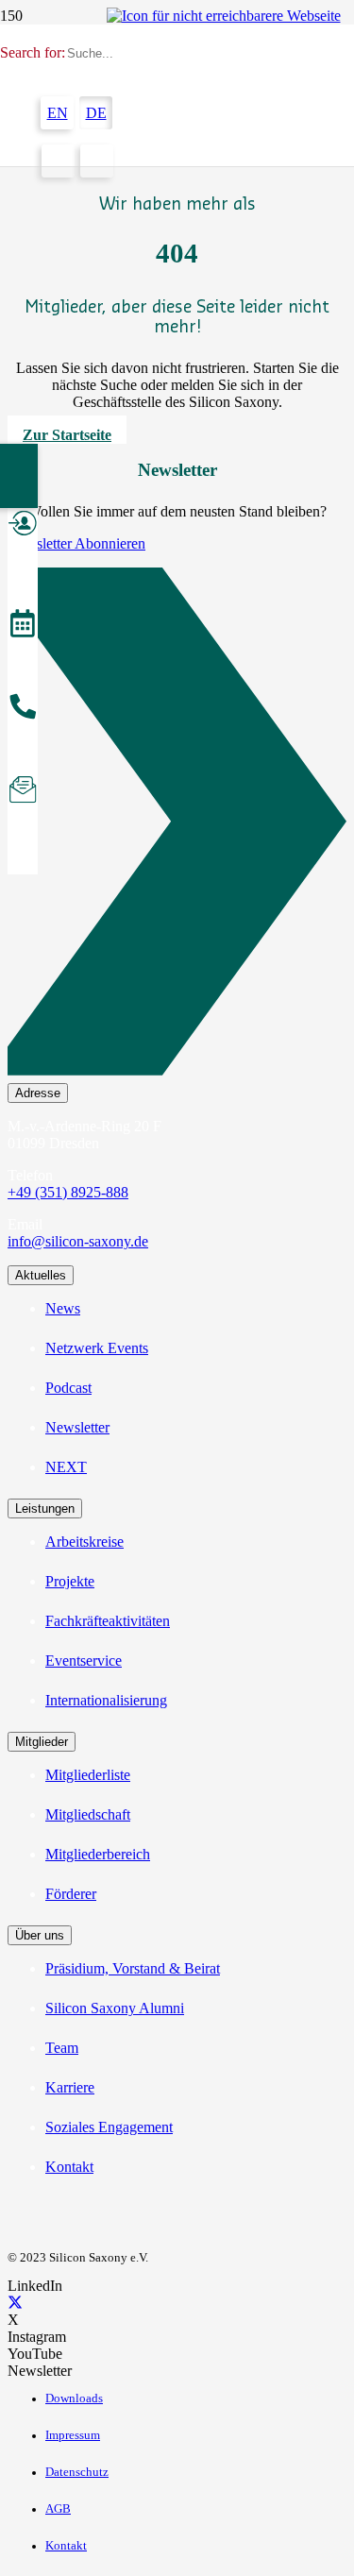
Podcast (68, 1388)
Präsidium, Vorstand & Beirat (133, 1968)
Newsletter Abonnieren (76, 543)
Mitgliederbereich (98, 1854)
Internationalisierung (106, 1700)
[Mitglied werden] (23, 526)
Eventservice (84, 1661)
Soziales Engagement (109, 2127)
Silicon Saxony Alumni (115, 2008)
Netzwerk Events (97, 1348)
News (63, 1308)
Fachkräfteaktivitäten (108, 1621)
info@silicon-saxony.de (78, 1241)
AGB (58, 2509)
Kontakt (69, 2167)
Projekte (70, 1581)
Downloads (74, 2398)
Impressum (73, 2435)
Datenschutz (77, 2472)
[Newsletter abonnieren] (23, 792)
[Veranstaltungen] (23, 626)
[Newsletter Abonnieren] (177, 825)
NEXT (66, 1467)
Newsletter (77, 1427)
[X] (15, 2303)
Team (62, 2048)
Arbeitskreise (84, 1542)
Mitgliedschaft (88, 1814)
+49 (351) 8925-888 (68, 1192)
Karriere (70, 2087)
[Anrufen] (23, 709)
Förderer (71, 1894)
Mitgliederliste (88, 1775)
